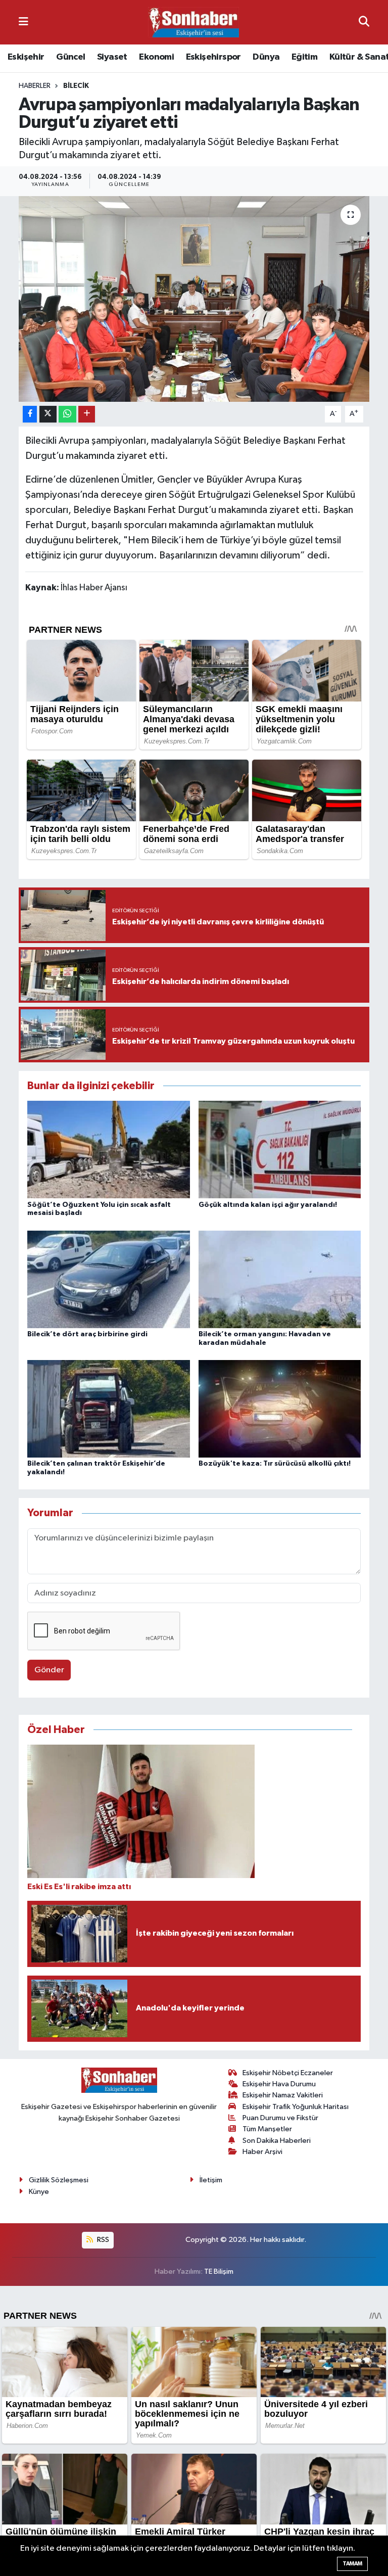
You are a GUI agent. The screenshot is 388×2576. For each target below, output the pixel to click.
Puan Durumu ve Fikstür (280, 2118)
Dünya (266, 57)
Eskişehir (26, 57)
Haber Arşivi (262, 2152)
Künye (39, 2192)
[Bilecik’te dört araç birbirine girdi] (109, 1279)
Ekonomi (156, 57)
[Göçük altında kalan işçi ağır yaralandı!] (280, 1150)
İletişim (211, 2180)
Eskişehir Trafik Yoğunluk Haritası (296, 2107)
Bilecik (76, 86)
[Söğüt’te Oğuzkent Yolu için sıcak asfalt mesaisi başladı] (109, 1150)
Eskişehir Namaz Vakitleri (283, 2095)
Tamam (352, 2564)
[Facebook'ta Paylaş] (30, 414)
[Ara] (364, 22)
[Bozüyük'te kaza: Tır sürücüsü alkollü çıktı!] (280, 1409)
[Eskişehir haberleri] (193, 22)
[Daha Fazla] (87, 414)
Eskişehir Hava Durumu (279, 2084)
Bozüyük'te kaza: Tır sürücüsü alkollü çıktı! (275, 1464)
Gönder (49, 1670)
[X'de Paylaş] (48, 414)
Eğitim (304, 57)
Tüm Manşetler (267, 2129)
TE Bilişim (219, 2271)
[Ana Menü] (23, 22)
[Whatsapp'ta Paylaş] (67, 414)
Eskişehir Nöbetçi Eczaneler (288, 2073)
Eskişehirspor (213, 57)
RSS (102, 2240)
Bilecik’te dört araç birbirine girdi (87, 1334)
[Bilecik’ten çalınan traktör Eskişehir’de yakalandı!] (109, 1409)
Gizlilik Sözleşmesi (59, 2180)
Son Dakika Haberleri (277, 2141)
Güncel (70, 57)
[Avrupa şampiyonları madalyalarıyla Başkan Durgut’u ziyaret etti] (194, 299)
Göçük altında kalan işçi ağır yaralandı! (268, 1205)
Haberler (35, 86)
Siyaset (112, 57)
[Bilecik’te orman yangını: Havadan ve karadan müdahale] (280, 1279)
